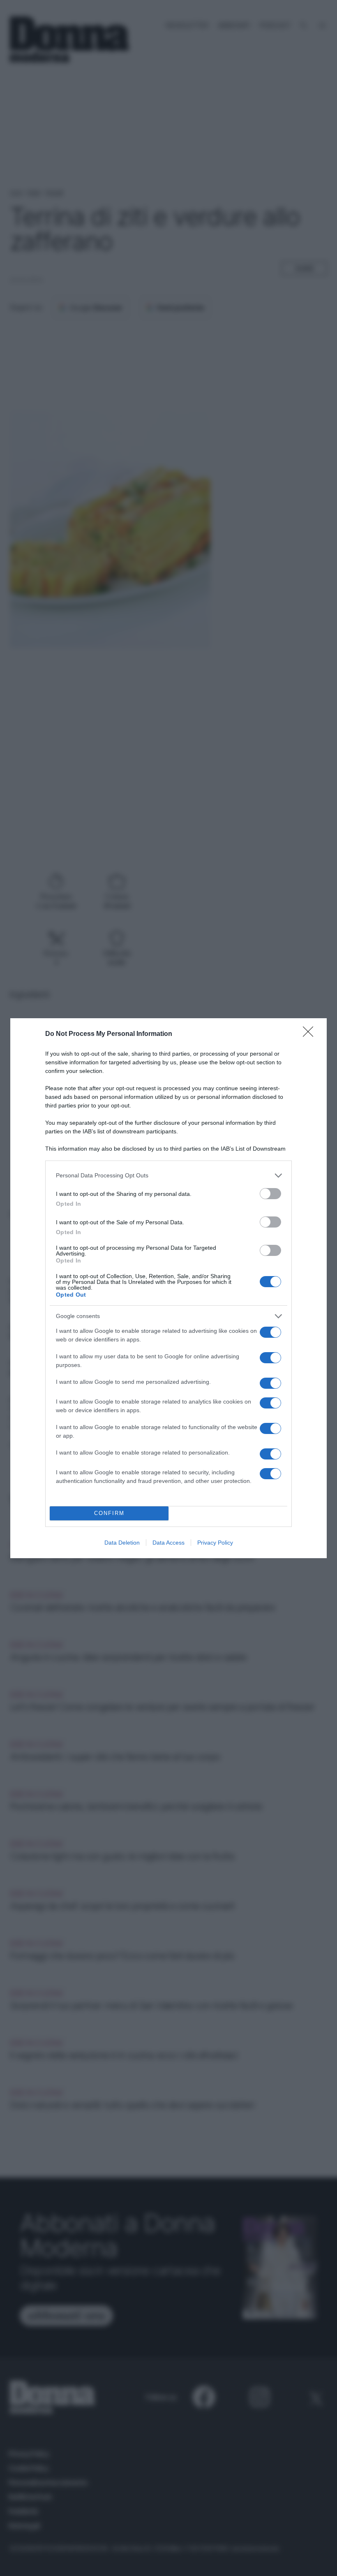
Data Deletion (122, 1543)
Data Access (168, 1543)
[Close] (311, 1034)
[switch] (270, 1194)
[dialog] (168, 1288)
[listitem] (168, 1176)
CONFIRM (109, 1513)
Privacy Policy (215, 1543)
